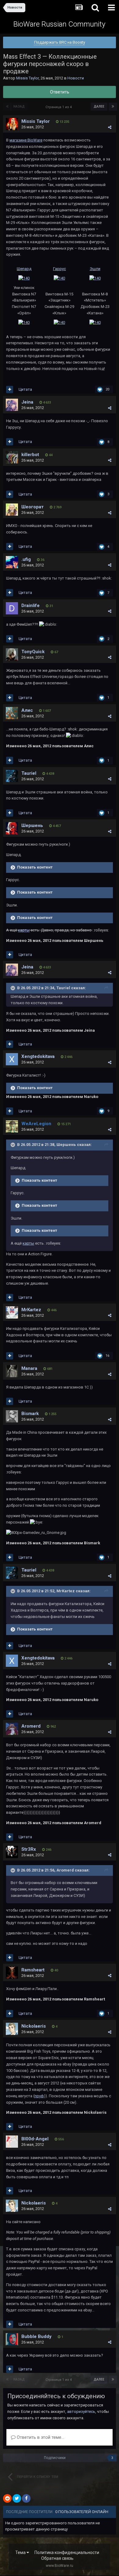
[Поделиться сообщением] (110, 127)
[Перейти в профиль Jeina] (12, 405)
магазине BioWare (26, 140)
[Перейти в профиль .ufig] (12, 562)
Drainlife (31, 606)
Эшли (95, 269)
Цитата (25, 389)
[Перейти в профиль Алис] (12, 713)
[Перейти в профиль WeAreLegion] (12, 1126)
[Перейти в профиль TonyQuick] (12, 654)
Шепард (24, 269)
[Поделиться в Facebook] (26, 2498)
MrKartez (31, 1310)
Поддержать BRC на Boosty (60, 42)
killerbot (30, 455)
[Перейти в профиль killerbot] (12, 457)
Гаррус (60, 269)
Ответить (60, 92)
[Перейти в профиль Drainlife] (12, 608)
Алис (27, 710)
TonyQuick (33, 652)
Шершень (32, 825)
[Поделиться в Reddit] (7, 2498)
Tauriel (29, 773)
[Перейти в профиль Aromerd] (12, 1729)
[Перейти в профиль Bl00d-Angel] (12, 2142)
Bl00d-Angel (35, 2139)
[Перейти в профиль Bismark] (12, 1416)
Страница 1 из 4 (60, 107)
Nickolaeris (34, 2026)
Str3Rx (29, 1849)
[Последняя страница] (113, 107)
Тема (21, 2552)
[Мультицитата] (10, 390)
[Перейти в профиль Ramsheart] (12, 1973)
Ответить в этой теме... (40, 2437)
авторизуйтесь (81, 2411)
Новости (76, 78)
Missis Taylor (27, 78)
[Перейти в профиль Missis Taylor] (12, 124)
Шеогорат (32, 507)
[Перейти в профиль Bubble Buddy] (12, 2339)
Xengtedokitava (38, 1056)
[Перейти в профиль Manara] (12, 1371)
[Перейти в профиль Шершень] (12, 828)
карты (28, 1243)
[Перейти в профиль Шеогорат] (12, 510)
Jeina (27, 402)
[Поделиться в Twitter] (17, 2498)
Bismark (30, 1414)
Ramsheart (33, 1970)
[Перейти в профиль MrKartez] (12, 1312)
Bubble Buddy (36, 2336)
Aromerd (31, 1726)
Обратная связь (57, 2558)
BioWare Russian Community (59, 24)
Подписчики (55, 2458)
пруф (39, 2096)
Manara (29, 1368)
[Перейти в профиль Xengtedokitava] (12, 1059)
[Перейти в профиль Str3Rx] (12, 1852)
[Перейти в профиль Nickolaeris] (12, 2029)
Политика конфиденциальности (67, 2552)
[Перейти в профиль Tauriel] (12, 776)
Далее (99, 106)
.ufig (26, 559)
